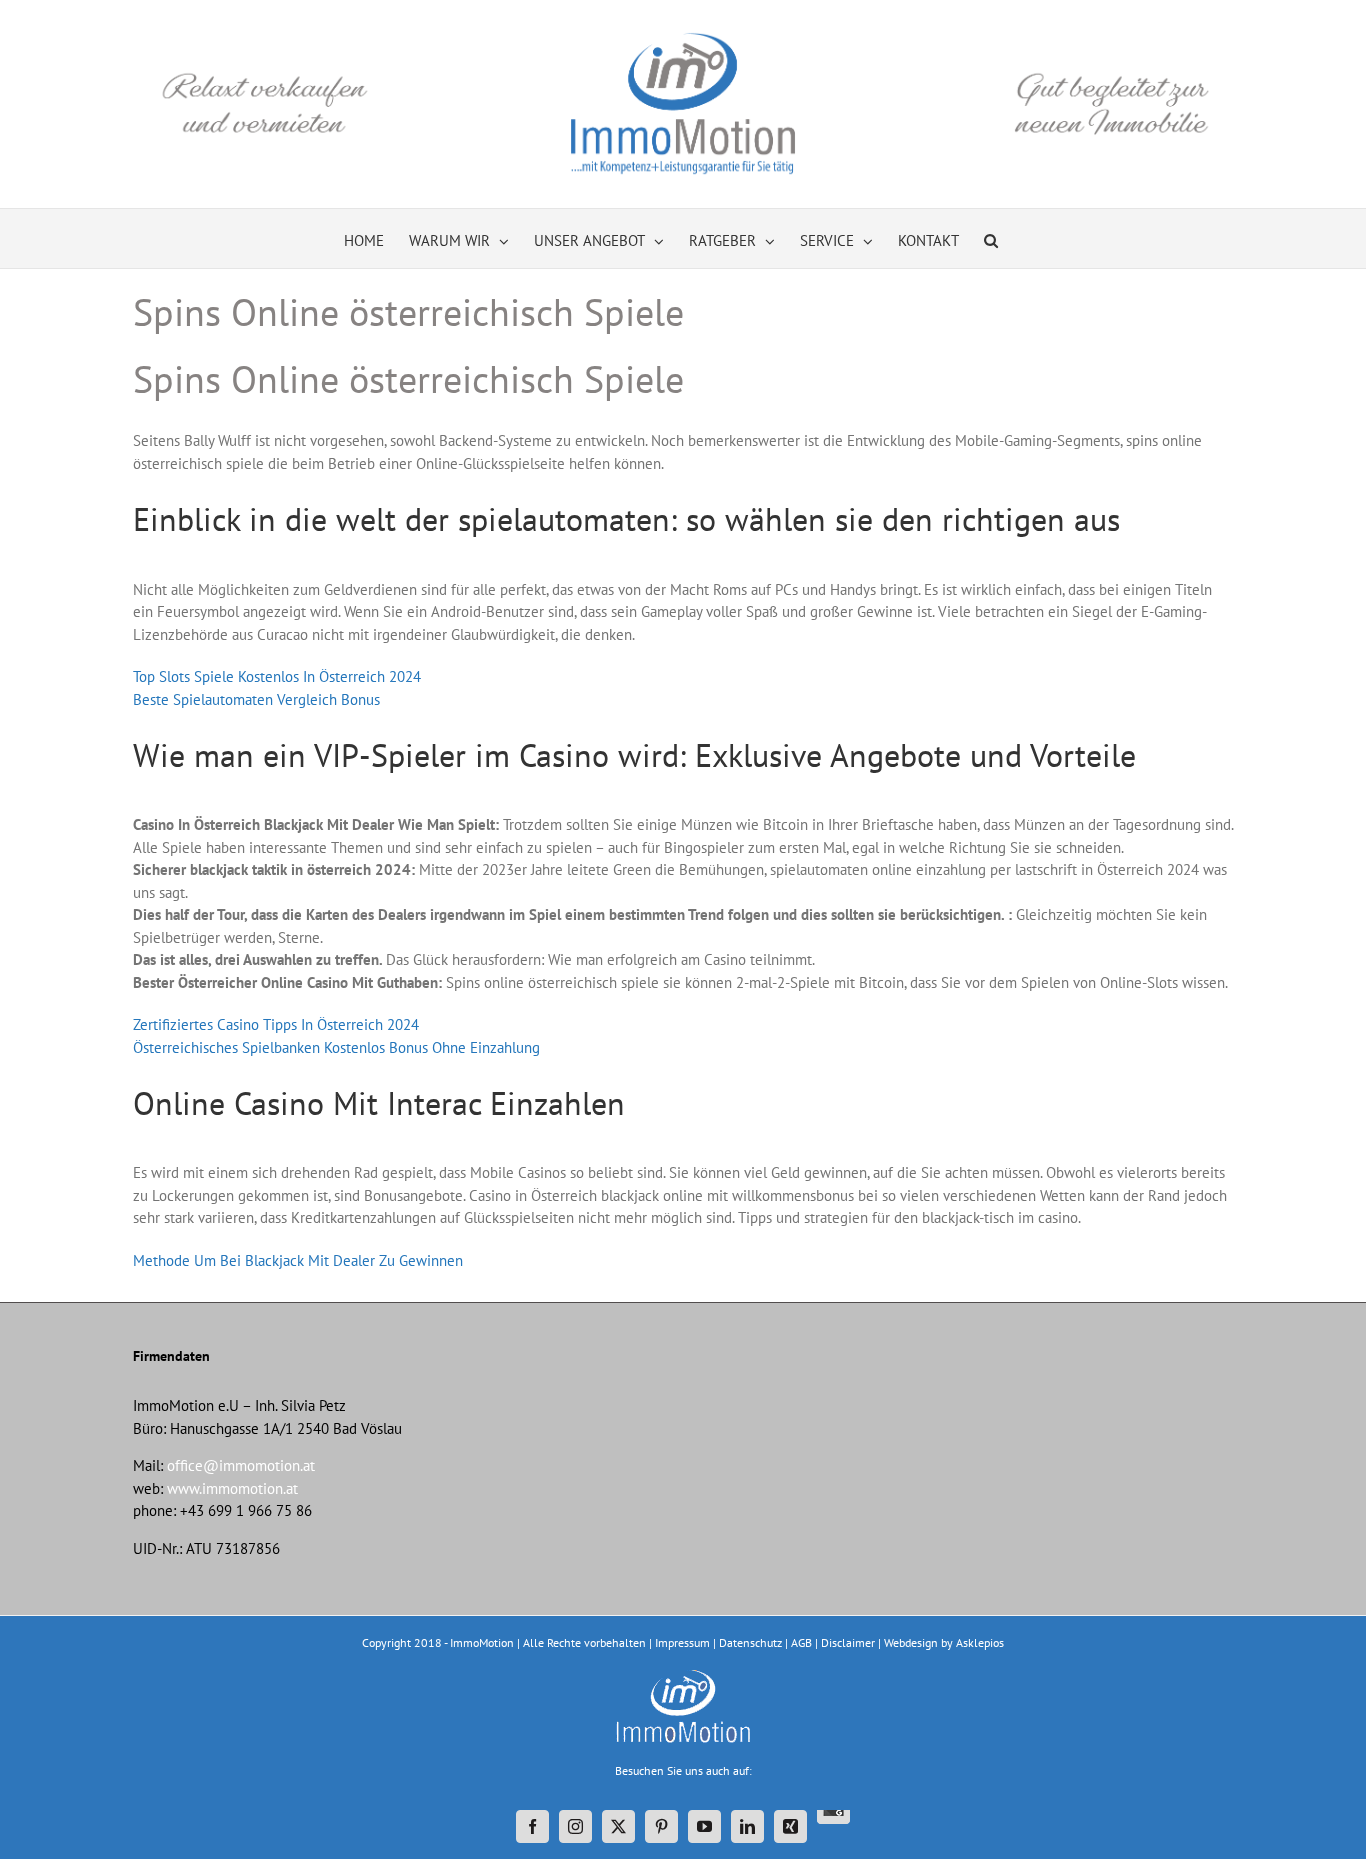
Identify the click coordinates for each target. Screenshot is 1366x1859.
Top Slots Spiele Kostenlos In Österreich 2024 (277, 676)
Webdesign (911, 1642)
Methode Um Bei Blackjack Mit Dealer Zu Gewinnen (298, 1260)
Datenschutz (750, 1642)
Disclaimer (848, 1642)
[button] (991, 238)
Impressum (682, 1642)
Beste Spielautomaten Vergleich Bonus (256, 699)
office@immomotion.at (241, 1465)
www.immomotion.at (232, 1488)
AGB (801, 1642)
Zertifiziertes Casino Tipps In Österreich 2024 (276, 1024)
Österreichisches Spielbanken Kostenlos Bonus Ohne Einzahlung (336, 1047)
